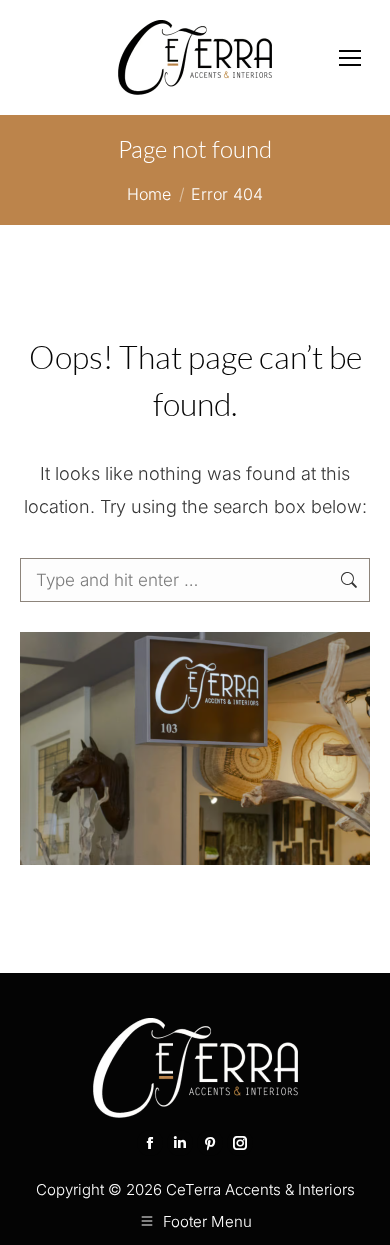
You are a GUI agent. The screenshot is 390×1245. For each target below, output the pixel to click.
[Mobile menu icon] (350, 58)
